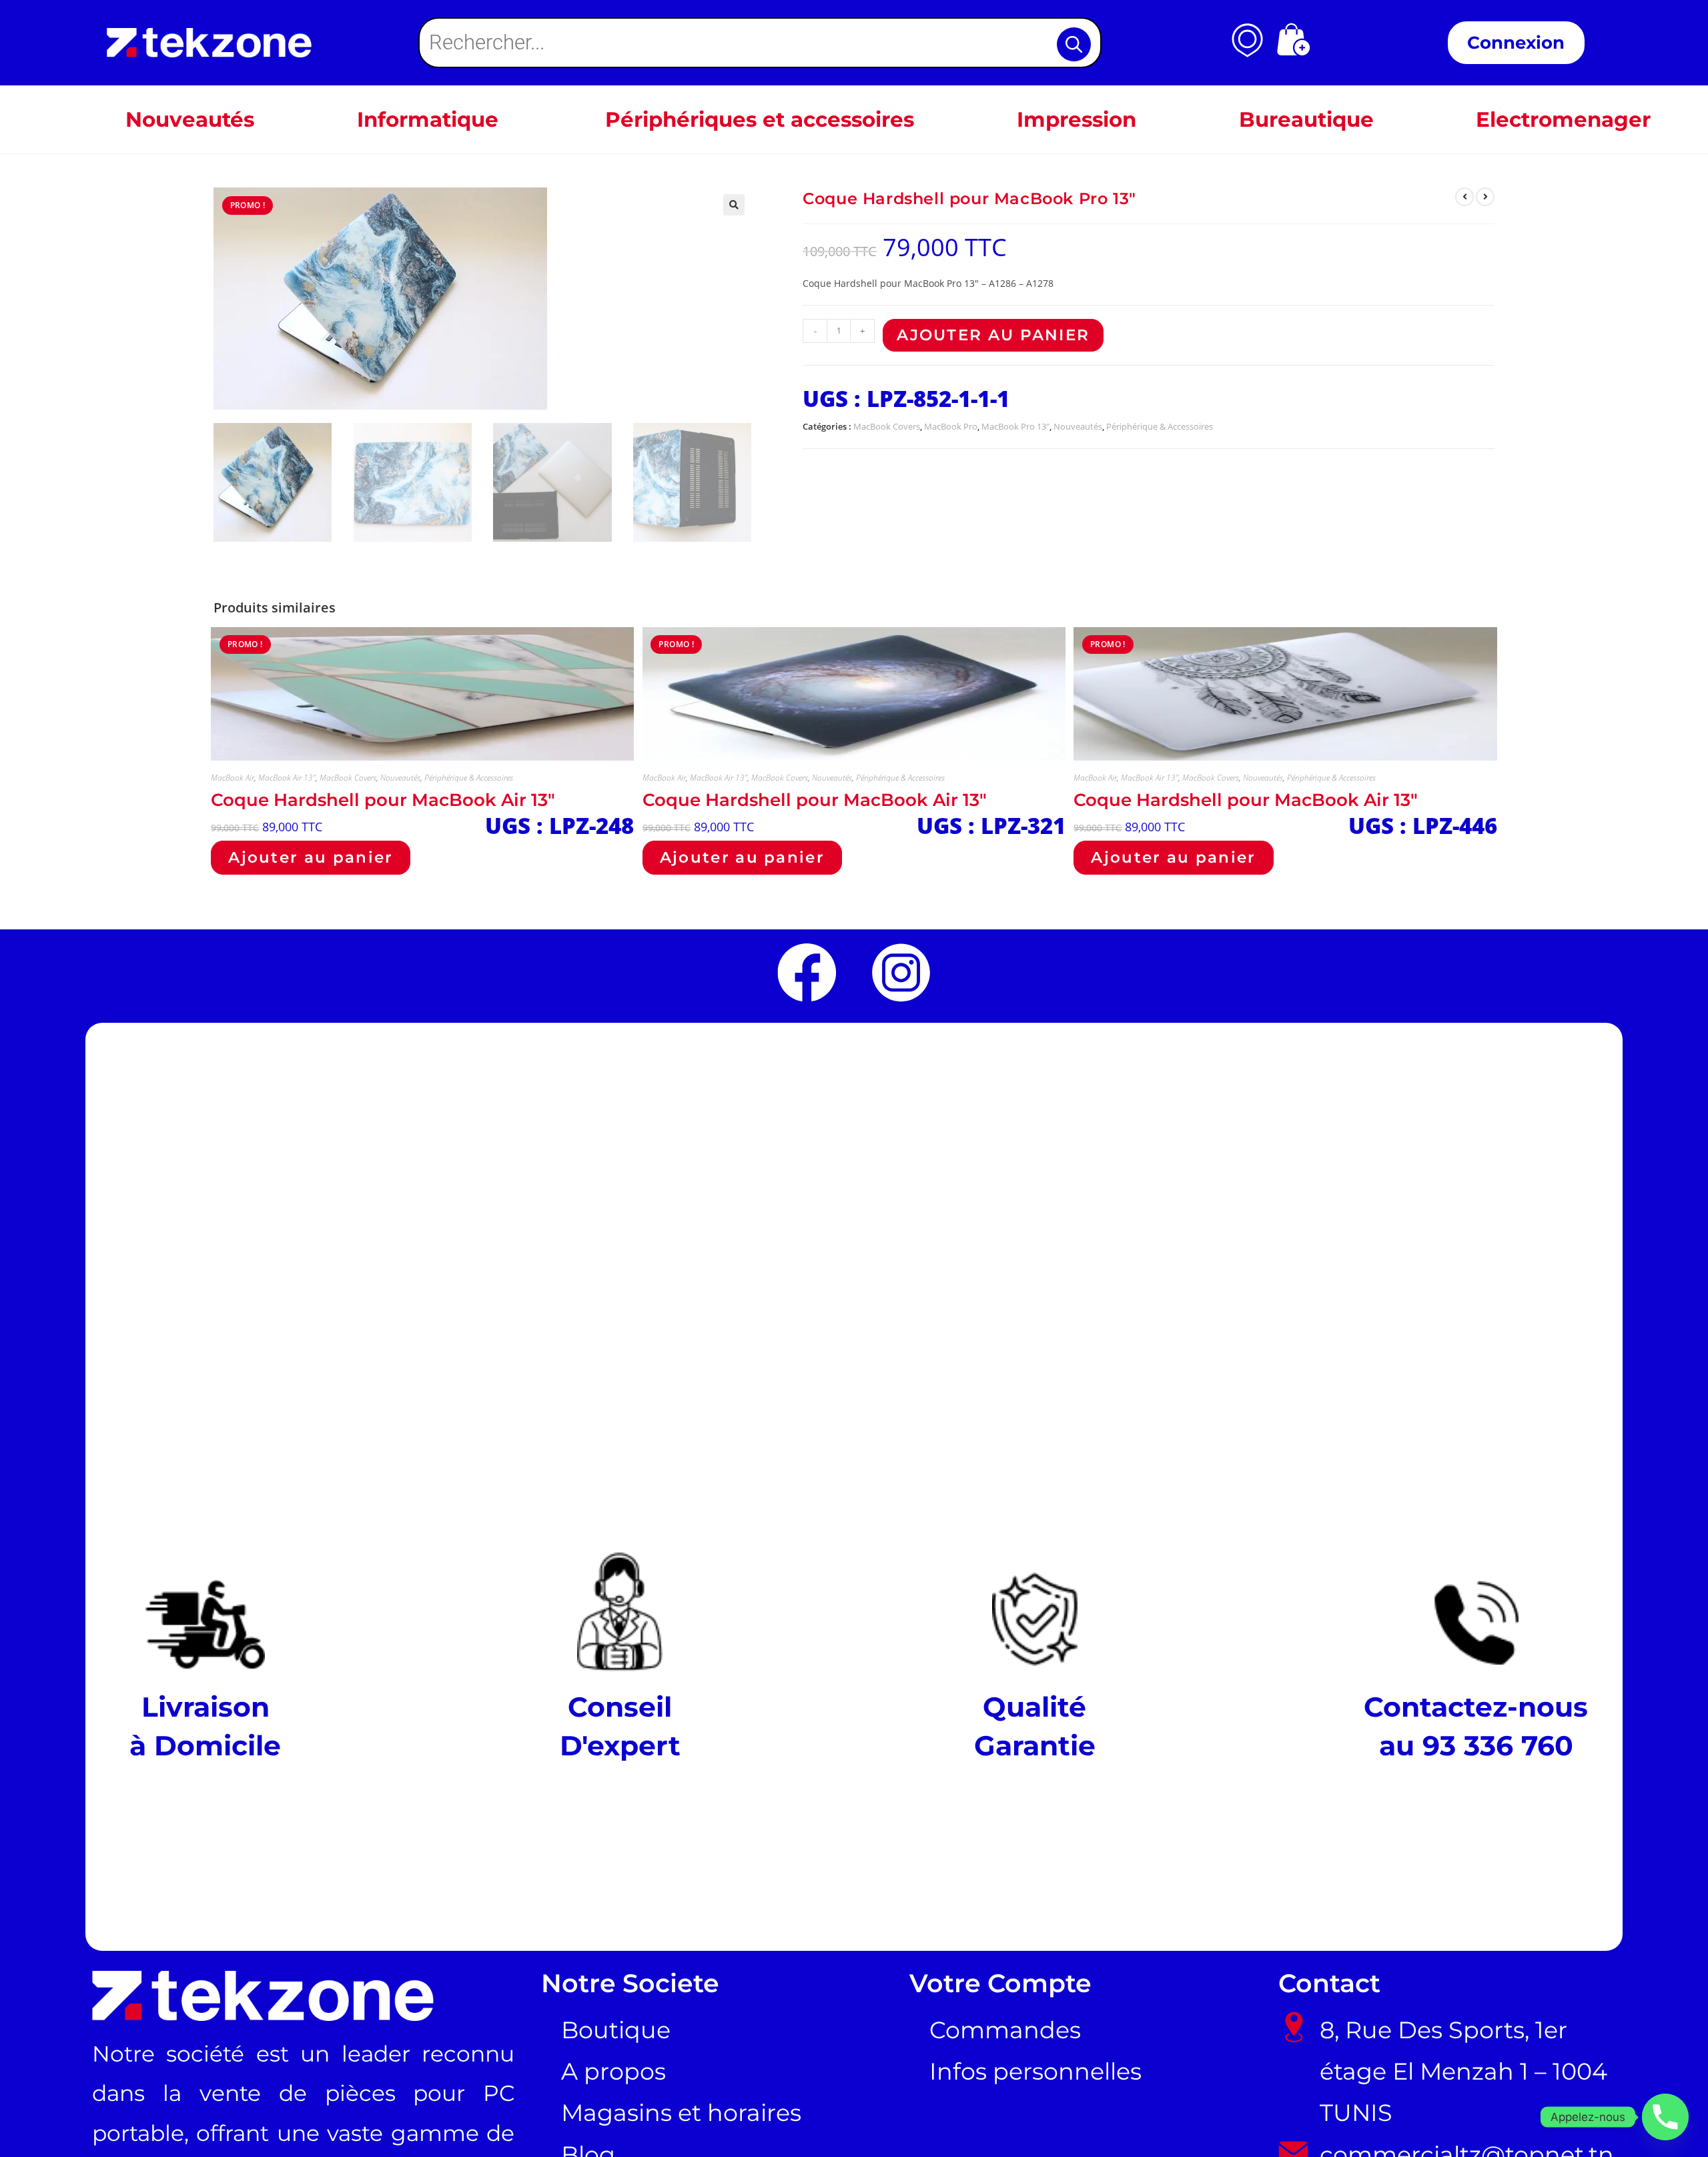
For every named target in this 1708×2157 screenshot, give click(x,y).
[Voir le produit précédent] (1464, 197)
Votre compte (1000, 1983)
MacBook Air (233, 778)
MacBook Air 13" (287, 778)
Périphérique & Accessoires (1160, 426)
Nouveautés (1078, 426)
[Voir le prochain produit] (1485, 197)
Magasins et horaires (681, 2113)
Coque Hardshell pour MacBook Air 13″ (383, 800)
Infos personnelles (1035, 2072)
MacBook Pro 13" (1015, 426)
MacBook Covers (887, 426)
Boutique (616, 2030)
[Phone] (1665, 2117)
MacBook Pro (951, 426)
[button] (734, 205)
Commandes (1005, 2030)
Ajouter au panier (993, 335)
